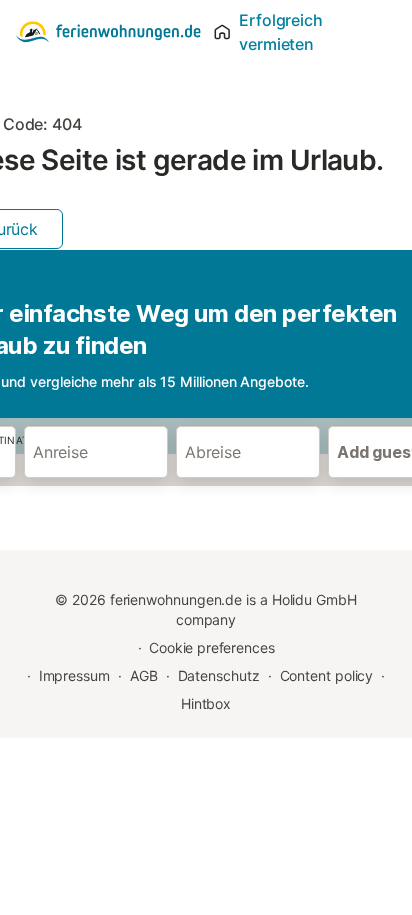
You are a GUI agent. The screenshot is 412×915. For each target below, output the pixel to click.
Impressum (74, 675)
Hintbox (206, 703)
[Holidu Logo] (108, 32)
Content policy (327, 675)
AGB (144, 675)
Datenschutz (219, 675)
